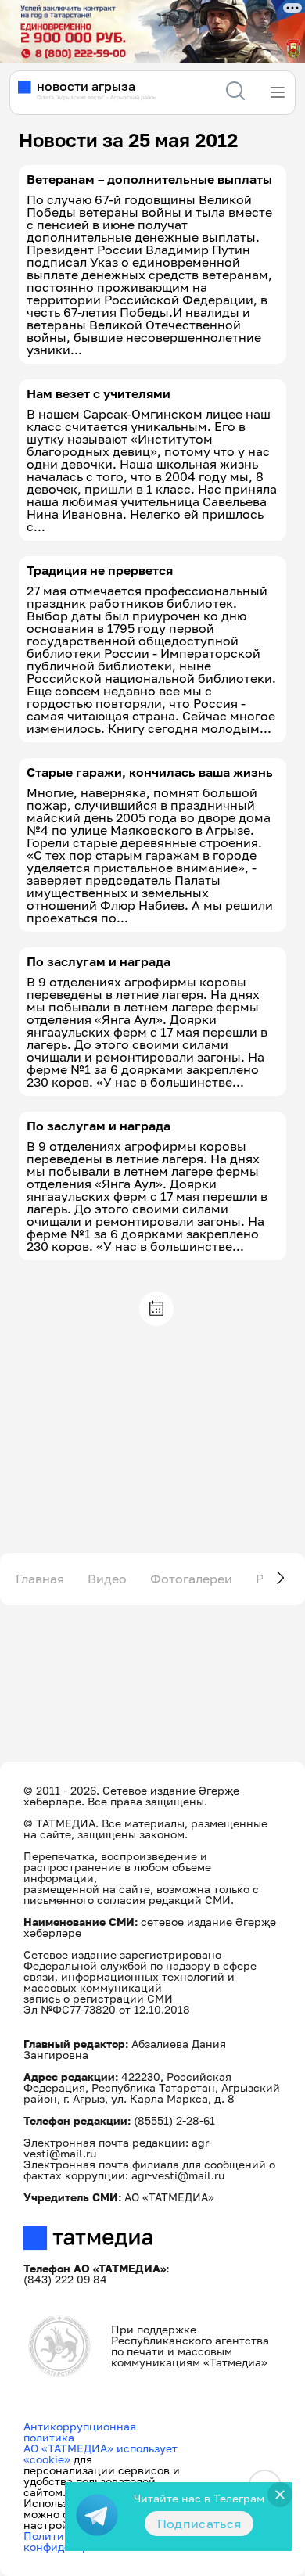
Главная (40, 1579)
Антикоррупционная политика (80, 2432)
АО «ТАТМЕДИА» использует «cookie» (100, 2454)
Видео (107, 1579)
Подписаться (199, 2524)
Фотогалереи (191, 1579)
